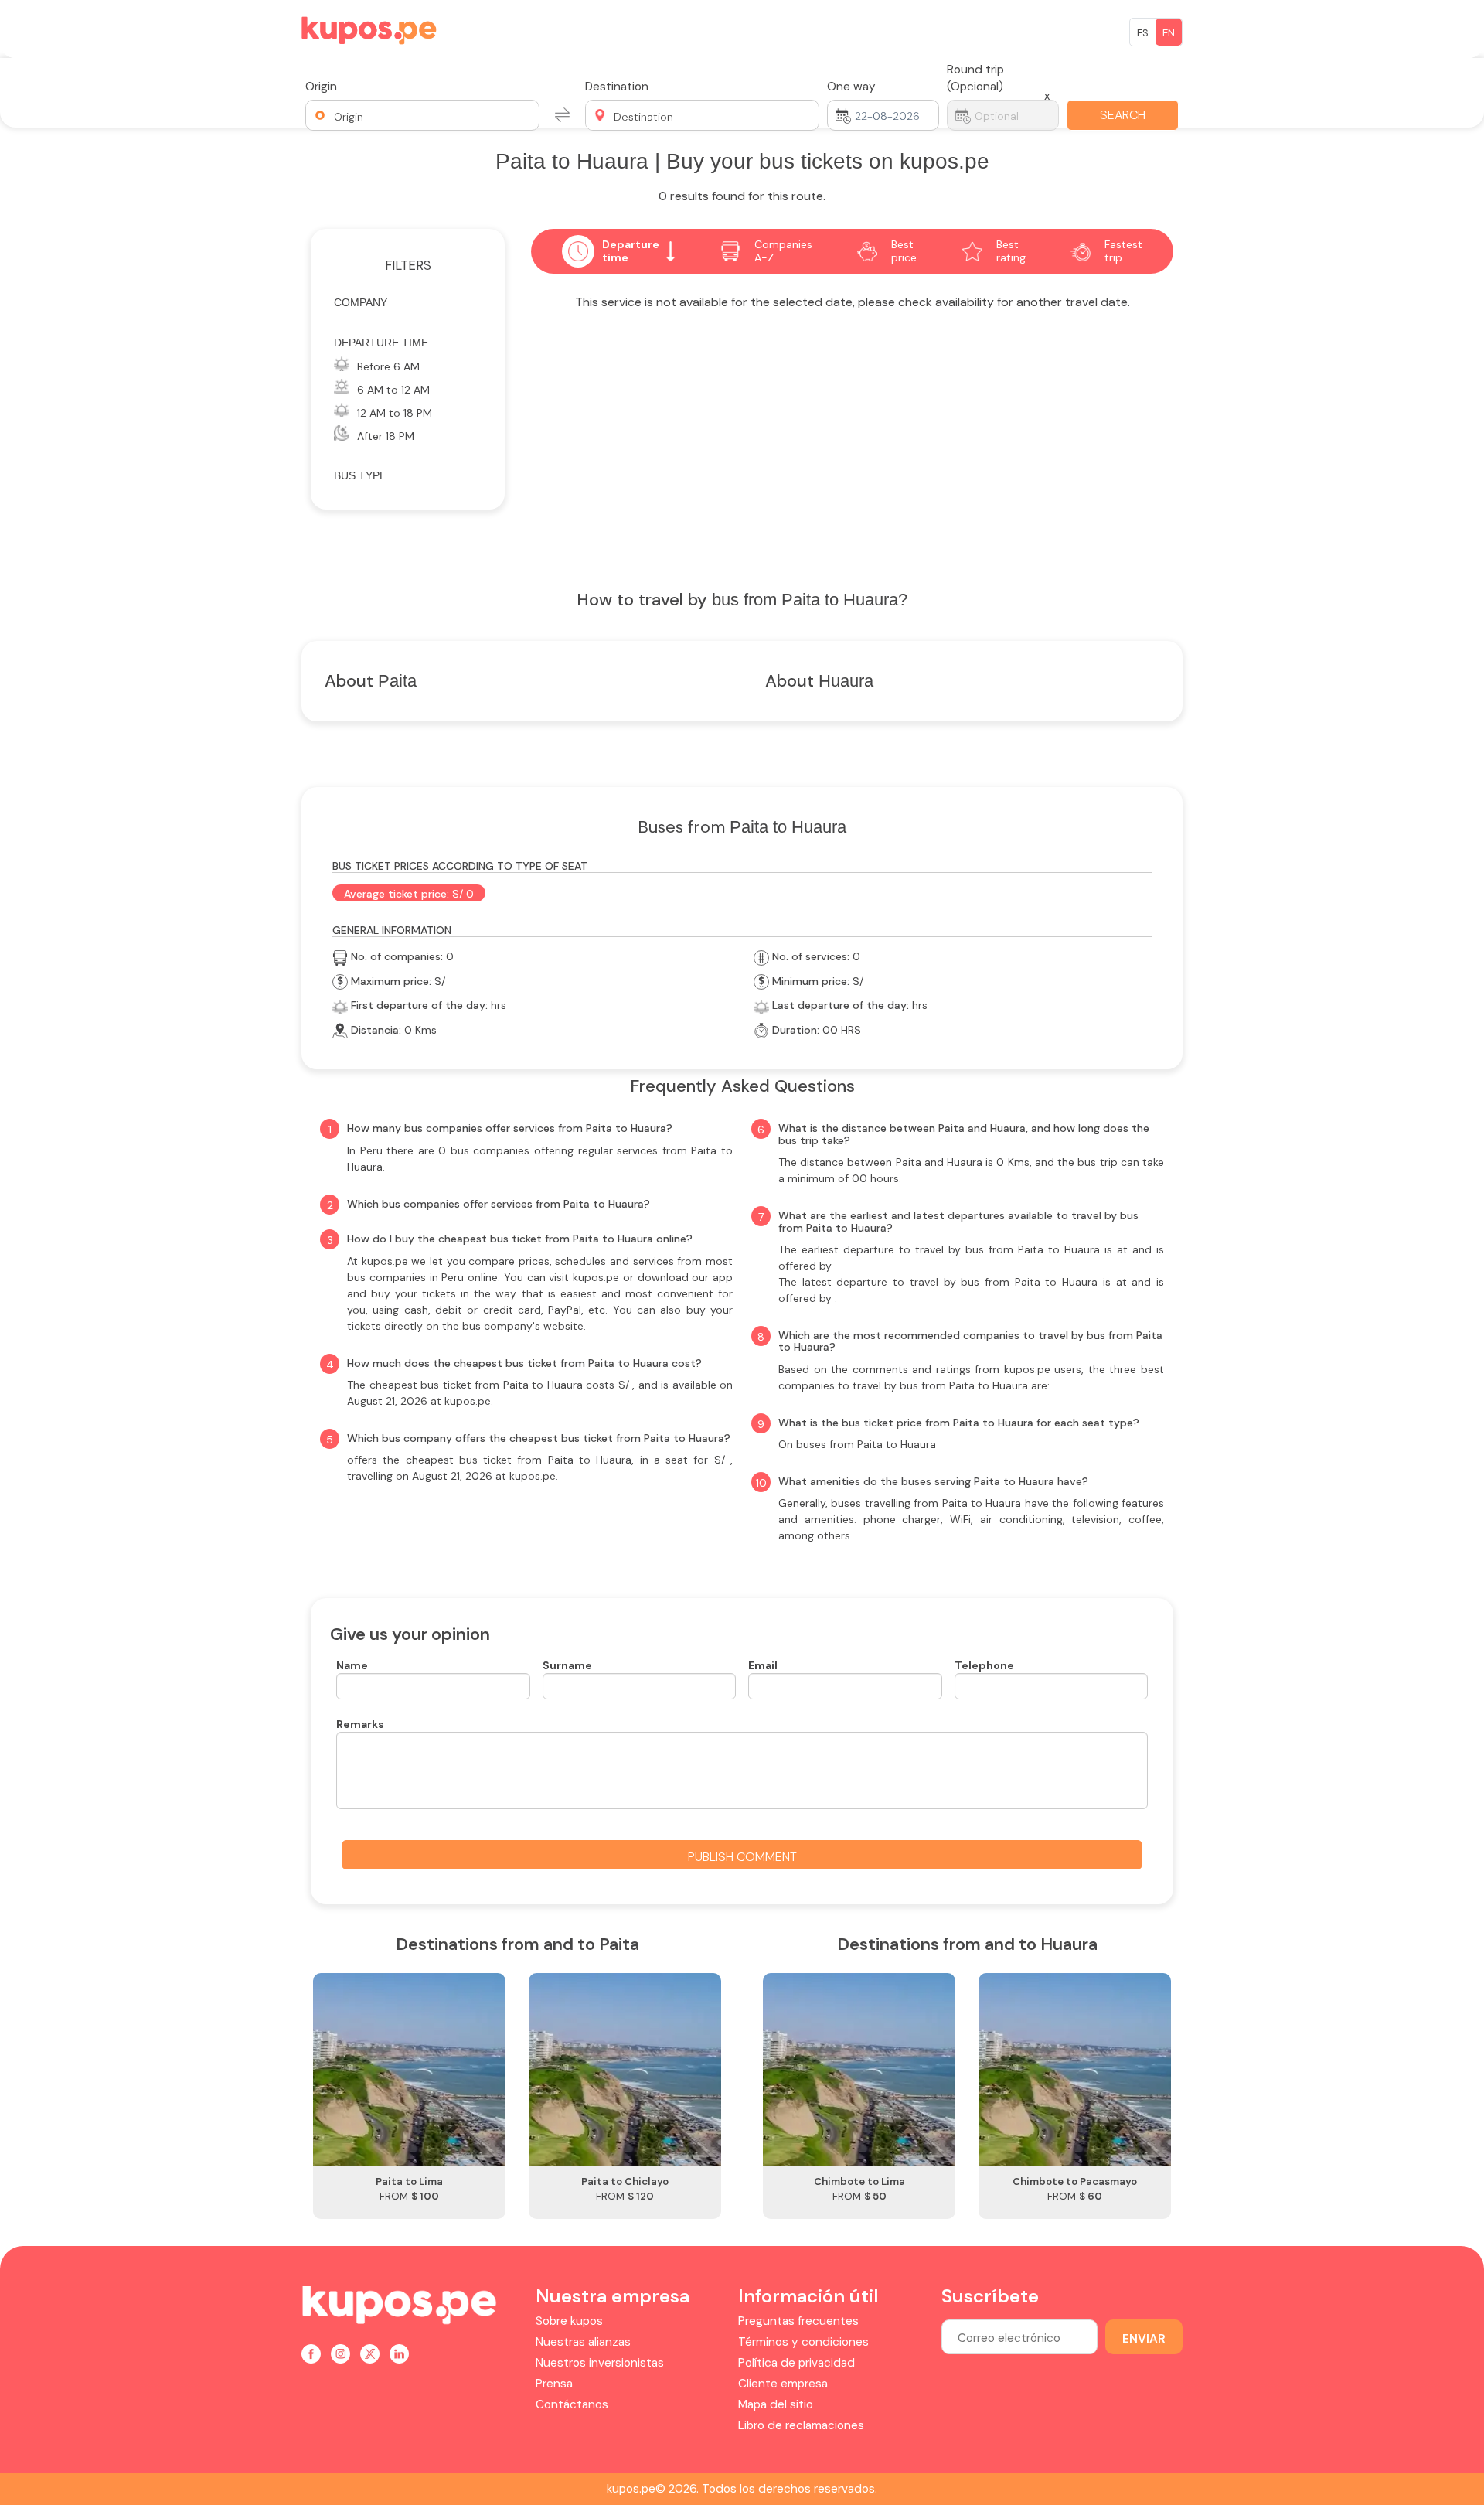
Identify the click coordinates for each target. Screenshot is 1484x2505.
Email (763, 1665)
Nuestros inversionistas (600, 2363)
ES (1143, 33)
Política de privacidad (796, 2363)
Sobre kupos (569, 2321)
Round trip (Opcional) (975, 78)
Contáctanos (572, 2404)
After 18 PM (386, 436)
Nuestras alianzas (583, 2342)
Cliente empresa (783, 2384)
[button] (422, 115)
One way (851, 87)
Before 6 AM (388, 366)
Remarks (360, 1724)
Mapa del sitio (776, 2404)
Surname (567, 1665)
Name (352, 1665)
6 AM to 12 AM (393, 390)
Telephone (984, 1665)
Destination (617, 87)
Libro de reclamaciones (801, 2425)
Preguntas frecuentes (798, 2321)
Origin (321, 87)
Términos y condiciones (803, 2342)
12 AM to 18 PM (395, 413)
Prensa (554, 2384)
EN (1169, 33)
